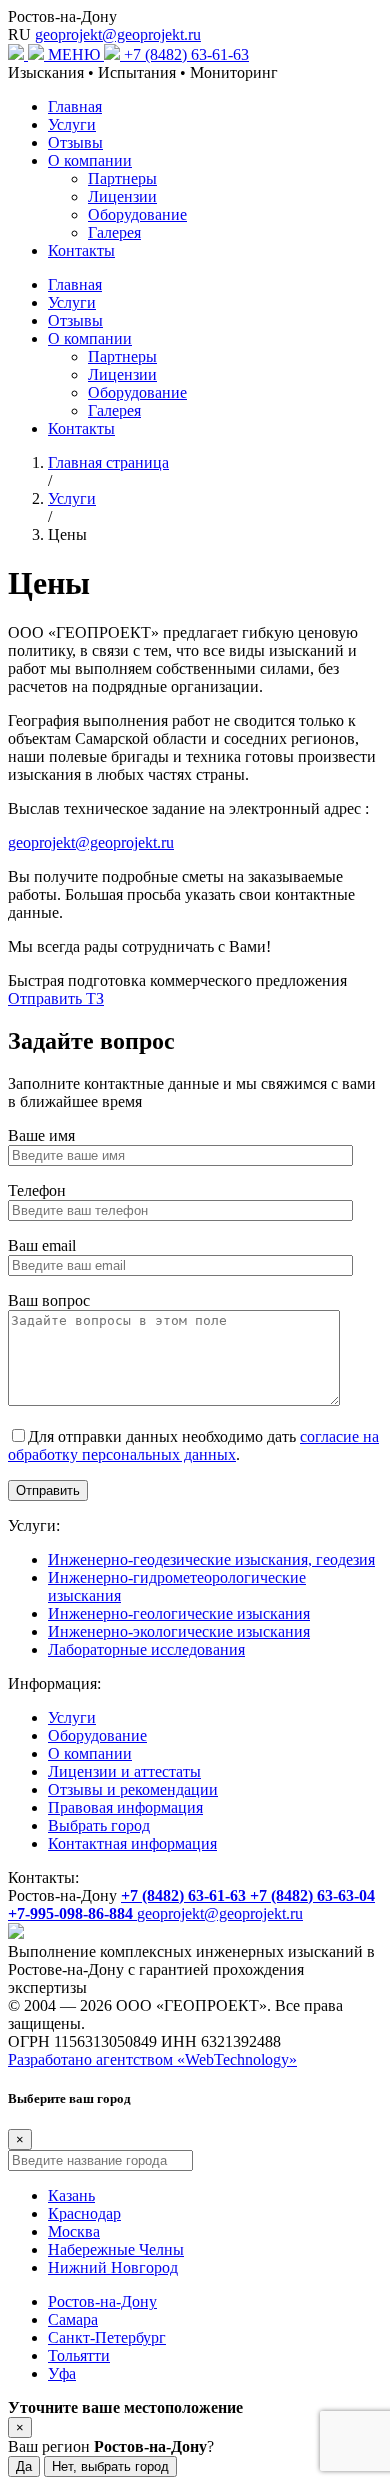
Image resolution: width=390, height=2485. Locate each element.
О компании (90, 160)
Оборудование (137, 214)
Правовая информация (125, 1807)
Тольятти (79, 2355)
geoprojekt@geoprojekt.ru (118, 34)
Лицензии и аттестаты (124, 1771)
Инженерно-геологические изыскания (179, 1613)
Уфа (62, 2373)
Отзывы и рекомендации (133, 1789)
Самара (73, 2319)
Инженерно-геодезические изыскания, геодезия (211, 1559)
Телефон (37, 1190)
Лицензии (122, 196)
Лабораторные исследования (146, 1649)
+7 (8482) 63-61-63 (186, 54)
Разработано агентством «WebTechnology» (152, 2059)
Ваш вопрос (49, 1300)
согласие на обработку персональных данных (193, 1445)
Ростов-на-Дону (62, 16)
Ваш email (42, 1245)
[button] (86, 54)
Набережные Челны (116, 2249)
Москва (74, 2231)
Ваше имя (41, 1135)
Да (24, 2466)
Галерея (114, 232)
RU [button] (19, 34)
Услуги (72, 124)
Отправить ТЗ (56, 998)
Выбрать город (99, 1825)
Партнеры (122, 178)
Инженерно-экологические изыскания (179, 1631)
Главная (75, 106)
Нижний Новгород (113, 2267)
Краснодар (84, 2213)
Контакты (81, 250)
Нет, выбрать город (110, 2466)
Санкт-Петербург (107, 2337)
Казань (71, 2195)
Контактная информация (132, 1843)
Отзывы (75, 142)
